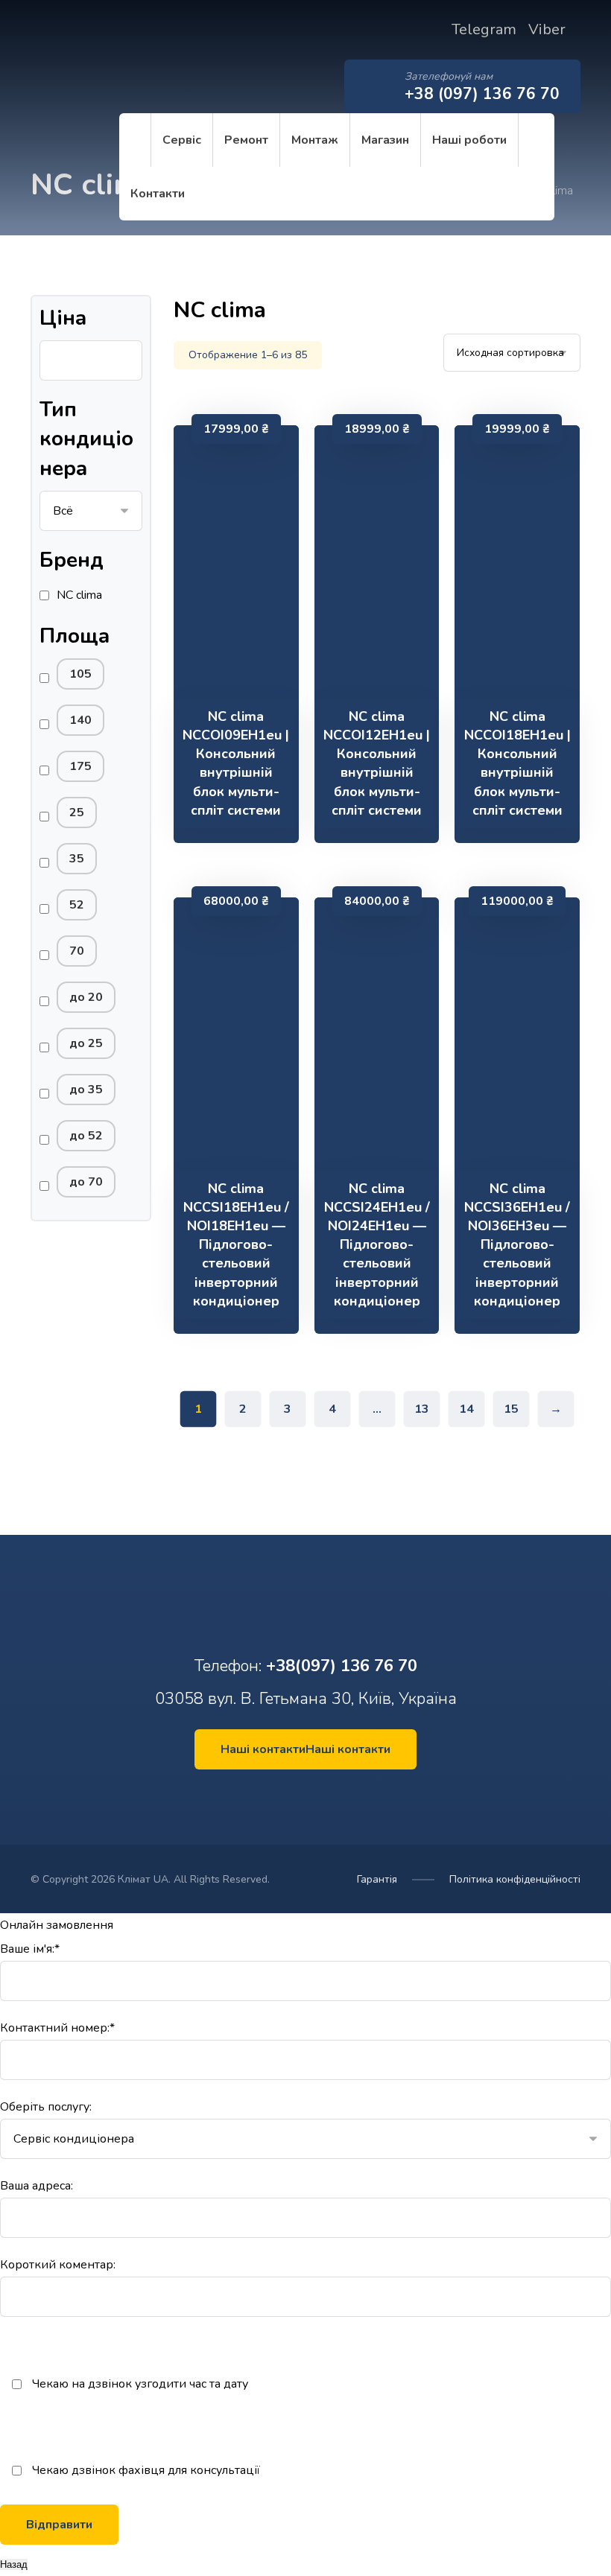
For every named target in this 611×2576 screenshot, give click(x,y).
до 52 (86, 1136)
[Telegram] (319, 1796)
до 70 (86, 1182)
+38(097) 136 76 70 (342, 1666)
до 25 (86, 1043)
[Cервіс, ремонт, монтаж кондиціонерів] (75, 65)
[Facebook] (292, 1796)
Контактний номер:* (57, 2028)
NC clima (79, 595)
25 (77, 812)
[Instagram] (310, 1796)
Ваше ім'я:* (30, 1949)
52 (77, 905)
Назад (14, 2564)
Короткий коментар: (58, 2265)
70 (77, 951)
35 (77, 859)
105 (80, 674)
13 (422, 1409)
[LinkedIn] (301, 1796)
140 (80, 720)
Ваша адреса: (37, 2186)
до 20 (86, 997)
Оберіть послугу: (46, 2107)
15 (511, 1409)
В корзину (244, 675)
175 (80, 766)
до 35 (86, 1090)
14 (466, 1409)
